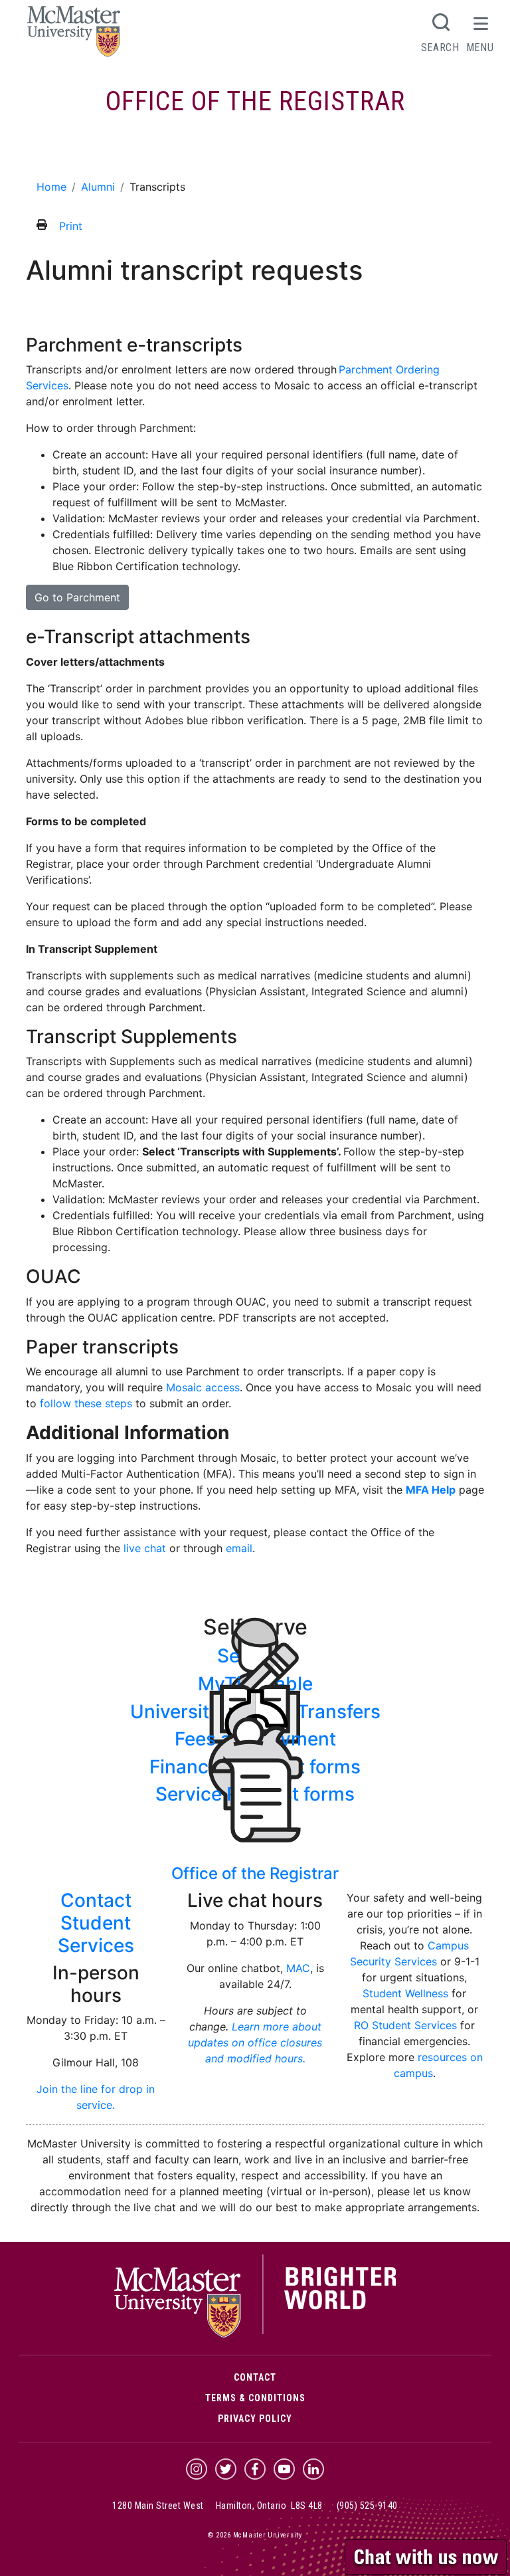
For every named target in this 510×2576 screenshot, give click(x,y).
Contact (255, 2377)
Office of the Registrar (255, 101)
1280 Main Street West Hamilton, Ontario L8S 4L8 (217, 2506)
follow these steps (86, 1403)
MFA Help (431, 1490)
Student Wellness (405, 1993)
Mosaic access (203, 1387)
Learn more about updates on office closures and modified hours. (255, 2042)
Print (71, 226)
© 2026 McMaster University (255, 2535)
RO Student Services (405, 2025)
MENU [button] (480, 47)
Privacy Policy (255, 2419)
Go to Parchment (77, 597)
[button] (427, 2555)
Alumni (46, 155)
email (239, 1548)
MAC (298, 1968)
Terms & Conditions (255, 2398)
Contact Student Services (96, 1923)
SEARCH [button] (440, 47)
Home (51, 187)
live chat (145, 1548)
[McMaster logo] (255, 2335)
